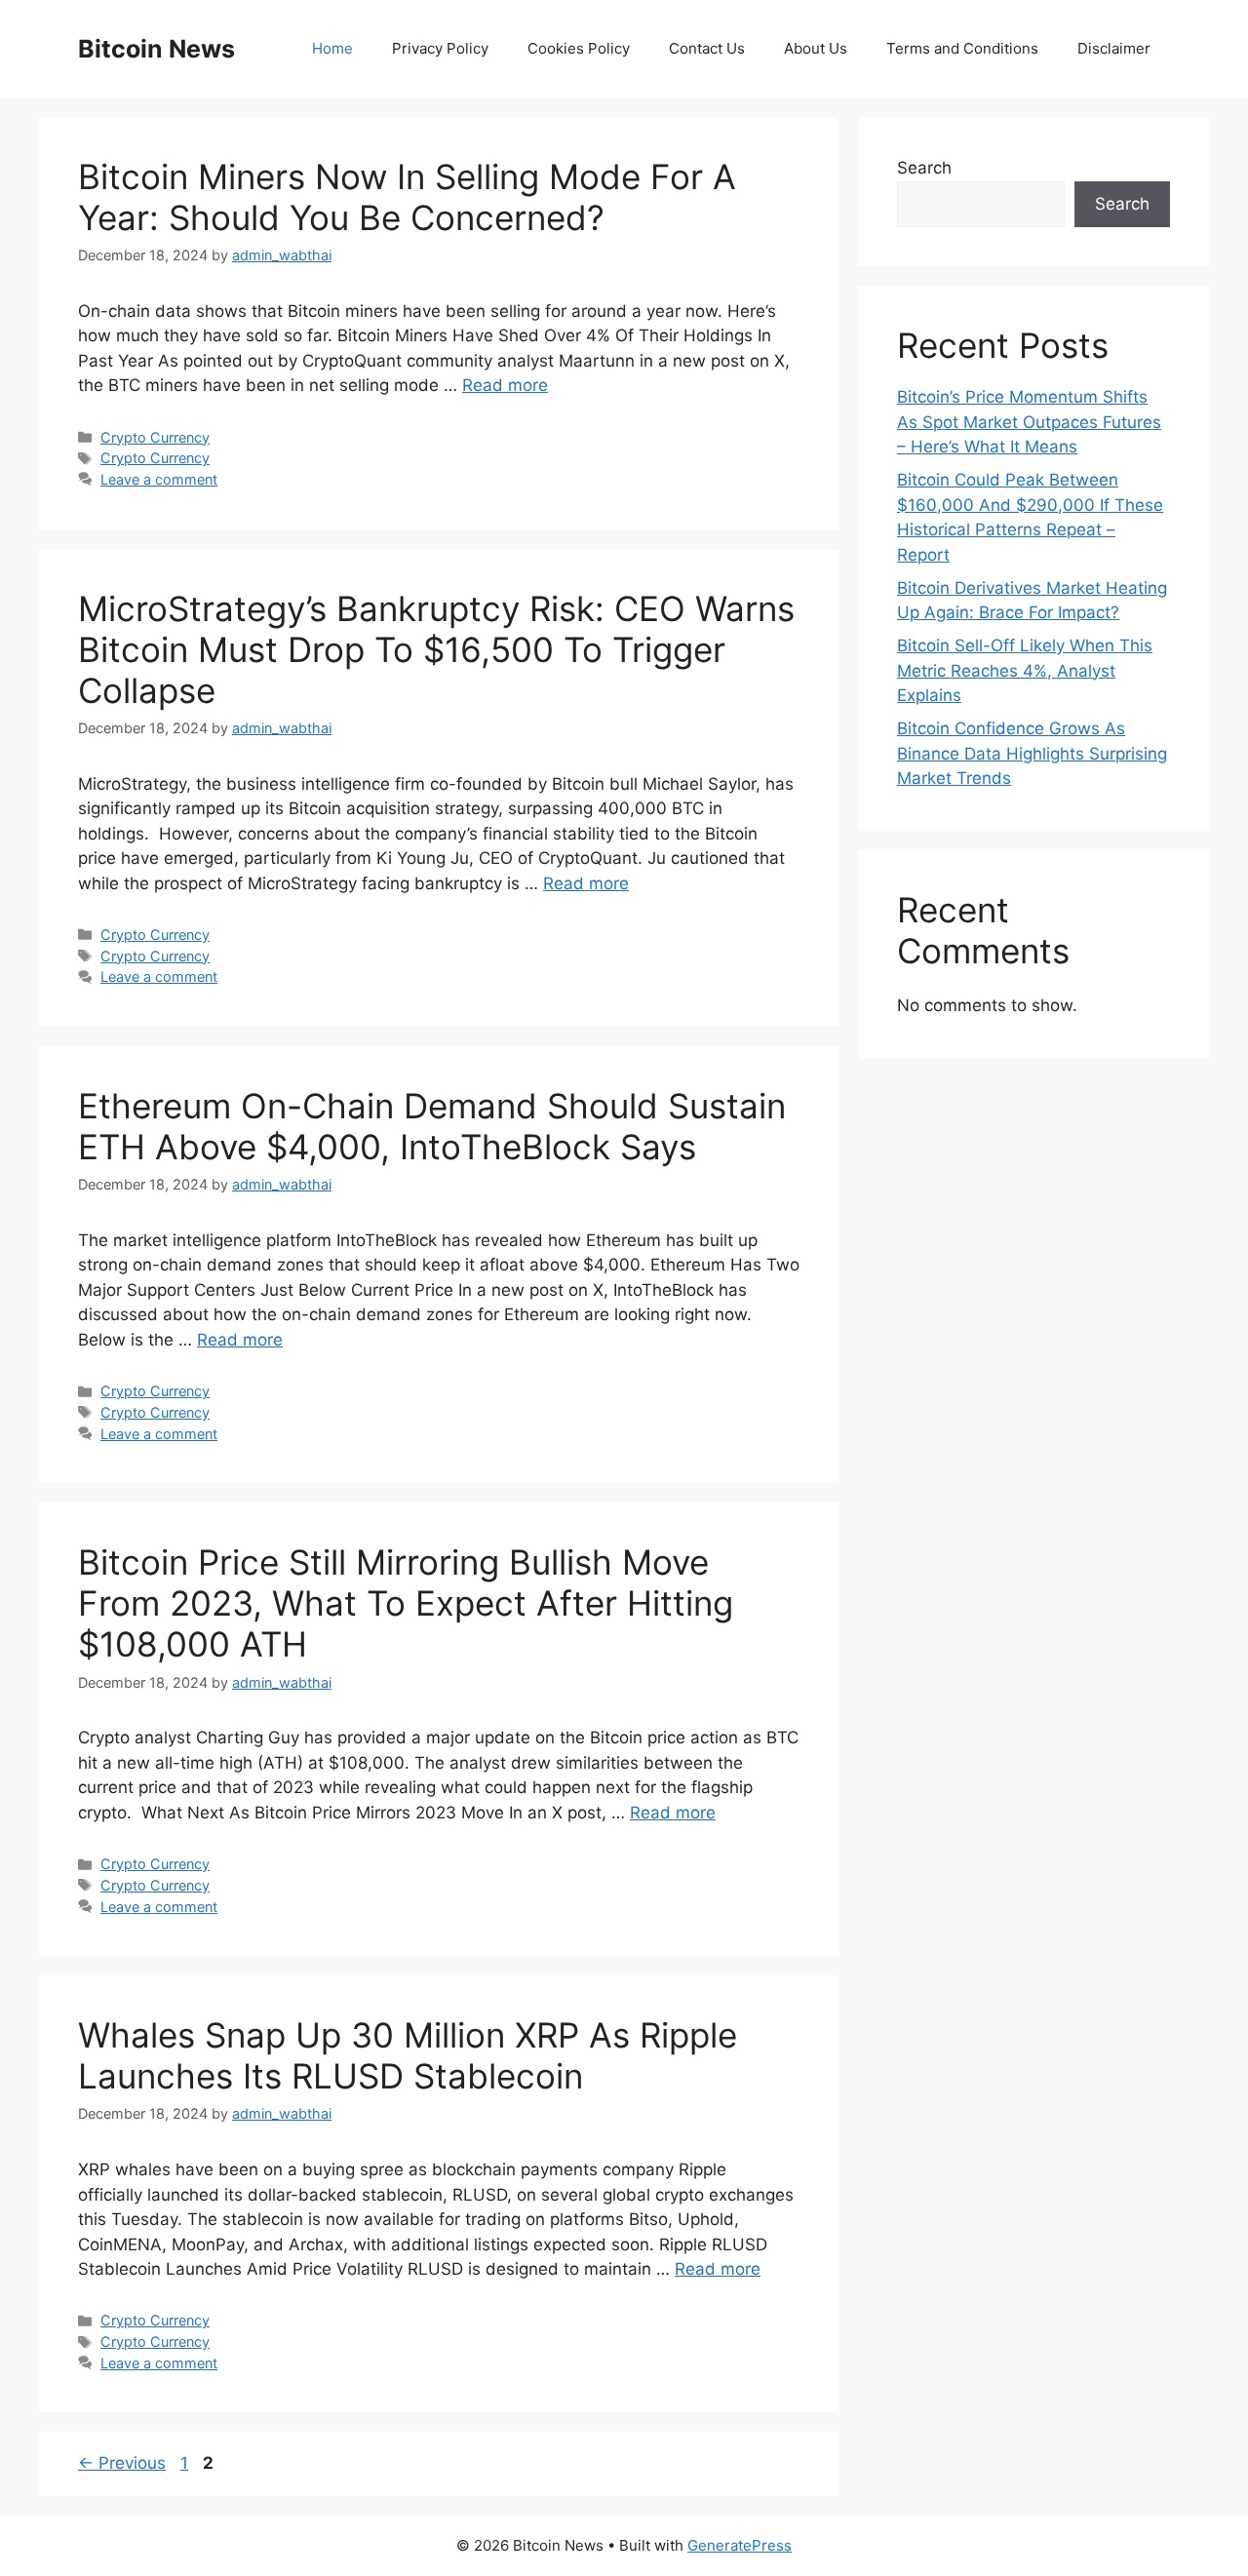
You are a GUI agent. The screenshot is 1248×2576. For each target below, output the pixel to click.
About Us (816, 48)
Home (332, 48)
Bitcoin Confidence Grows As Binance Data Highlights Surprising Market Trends (1032, 753)
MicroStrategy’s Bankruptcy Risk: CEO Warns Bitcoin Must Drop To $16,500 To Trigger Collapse (436, 649)
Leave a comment (159, 479)
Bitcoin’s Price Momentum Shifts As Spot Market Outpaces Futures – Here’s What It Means (1029, 422)
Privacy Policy (440, 48)
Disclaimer (1114, 48)
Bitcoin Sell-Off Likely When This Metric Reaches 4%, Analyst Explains (1025, 670)
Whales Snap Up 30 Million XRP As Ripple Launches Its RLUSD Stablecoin (408, 2055)
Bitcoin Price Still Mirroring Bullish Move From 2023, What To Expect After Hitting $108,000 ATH (406, 1603)
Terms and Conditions (962, 48)
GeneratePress (740, 2545)
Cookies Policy (579, 48)
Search (924, 168)
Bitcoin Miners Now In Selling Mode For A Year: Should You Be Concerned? (407, 197)
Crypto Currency (155, 437)
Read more (505, 385)
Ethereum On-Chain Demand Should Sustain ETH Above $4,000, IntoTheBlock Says (432, 1126)
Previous (122, 2463)
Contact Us (707, 48)
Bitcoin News (156, 49)
